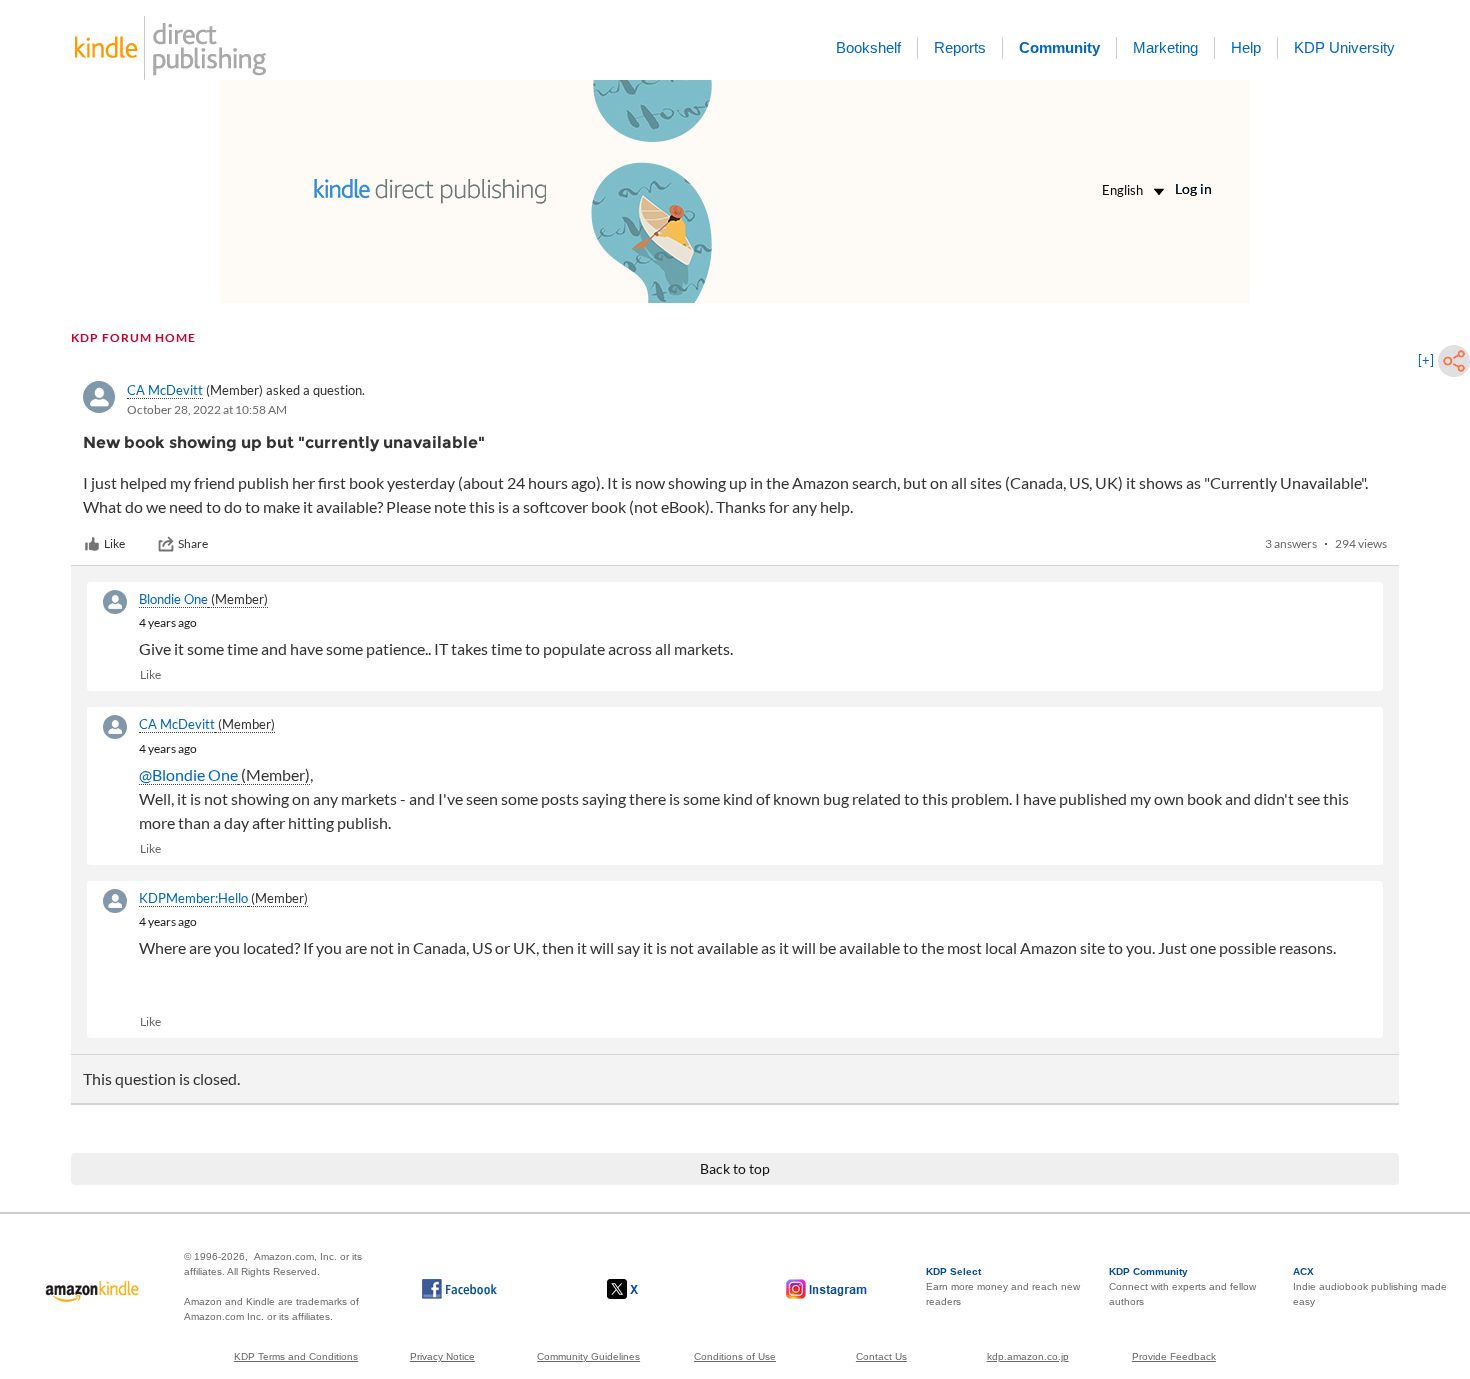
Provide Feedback (1174, 1356)
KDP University (1344, 47)
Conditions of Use (735, 1356)
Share (193, 543)
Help (1246, 47)
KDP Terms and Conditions (296, 1356)
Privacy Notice (442, 1356)
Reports (960, 47)
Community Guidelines (588, 1356)
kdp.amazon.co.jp (1028, 1356)
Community (1059, 47)
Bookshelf (868, 47)
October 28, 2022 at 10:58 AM (207, 409)
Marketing (1165, 47)
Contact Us (881, 1356)
